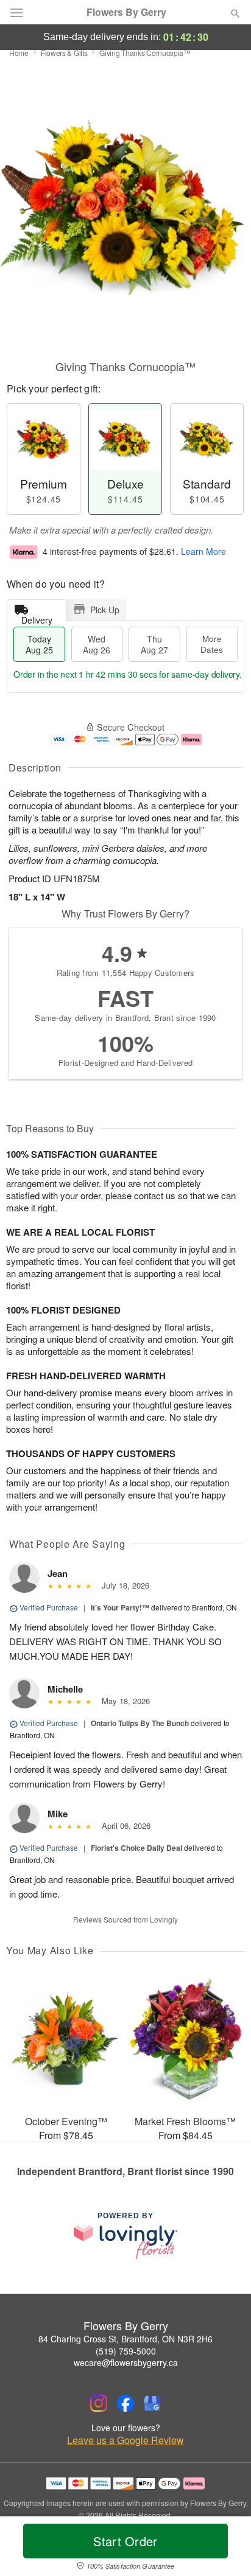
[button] (225, 2549)
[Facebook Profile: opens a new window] (125, 2403)
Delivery (37, 617)
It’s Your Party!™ (120, 1607)
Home (19, 53)
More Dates (212, 644)
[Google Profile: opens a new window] (152, 2403)
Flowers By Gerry (126, 12)
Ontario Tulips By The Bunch (140, 1723)
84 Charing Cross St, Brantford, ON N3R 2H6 (125, 2339)
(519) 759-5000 (126, 2351)
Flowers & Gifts (64, 53)
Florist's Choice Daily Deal (136, 1848)
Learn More (203, 551)
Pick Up (105, 610)
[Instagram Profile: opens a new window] (99, 2403)
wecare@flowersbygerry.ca (126, 2362)
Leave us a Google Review (125, 2440)
